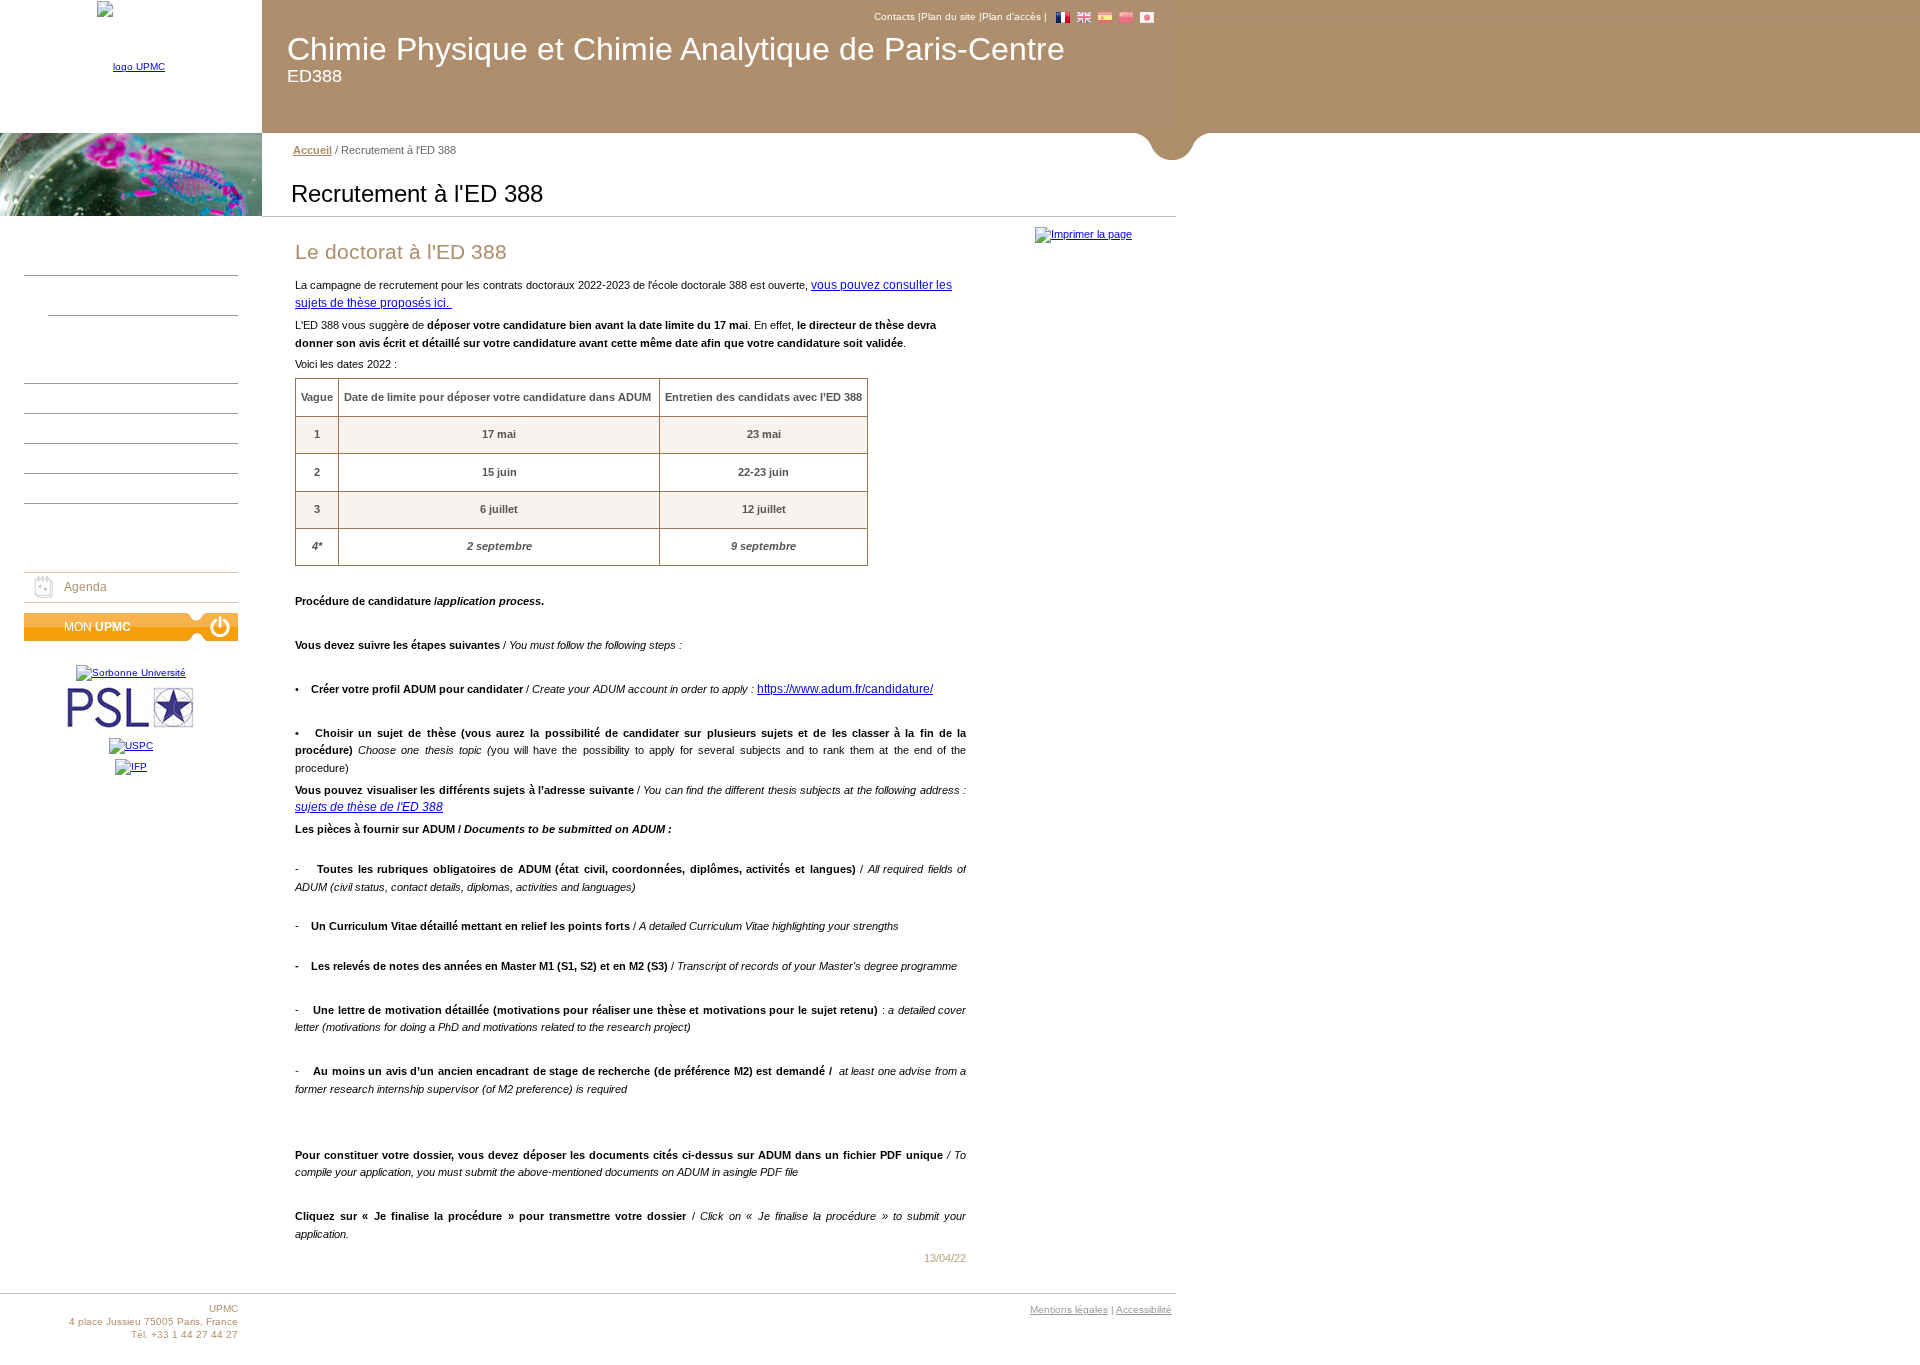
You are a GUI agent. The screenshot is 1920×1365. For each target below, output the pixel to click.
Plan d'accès (1011, 16)
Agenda (85, 587)
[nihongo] (1147, 17)
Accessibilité (1144, 1309)
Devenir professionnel (84, 488)
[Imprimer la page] (1081, 234)
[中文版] (1126, 17)
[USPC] (131, 746)
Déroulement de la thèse (91, 428)
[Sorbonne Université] (131, 673)
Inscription (52, 398)
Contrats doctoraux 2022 (114, 364)
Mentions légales (1069, 1309)
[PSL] (131, 709)
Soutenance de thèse (82, 458)
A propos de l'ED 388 (81, 290)
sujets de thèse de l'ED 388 (369, 807)
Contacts (894, 16)
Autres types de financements (104, 518)
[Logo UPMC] (131, 67)
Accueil (44, 260)
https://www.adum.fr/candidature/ (845, 689)
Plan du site (948, 16)
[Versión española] (1105, 17)
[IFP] (131, 767)
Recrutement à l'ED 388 (126, 330)
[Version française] (1063, 17)
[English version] (1084, 17)
